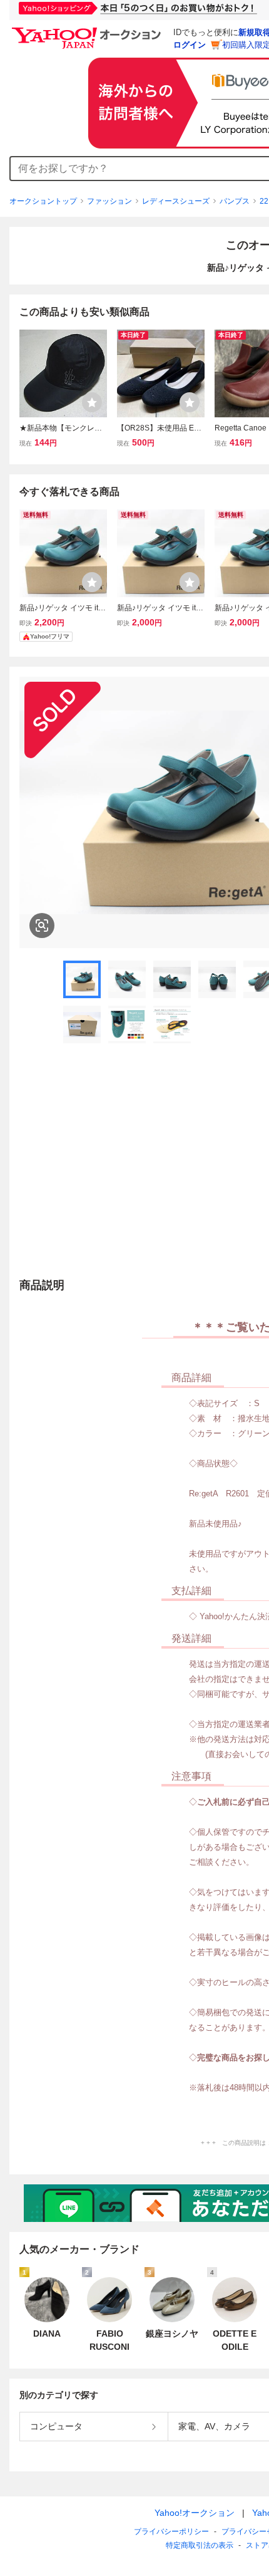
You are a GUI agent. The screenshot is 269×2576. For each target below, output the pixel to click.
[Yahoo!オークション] (88, 31)
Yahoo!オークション (195, 2513)
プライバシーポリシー (171, 2532)
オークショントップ (43, 201)
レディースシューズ (176, 201)
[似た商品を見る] (42, 926)
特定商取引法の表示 (200, 2545)
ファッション (109, 201)
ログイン (190, 45)
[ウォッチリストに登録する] (92, 402)
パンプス (235, 201)
